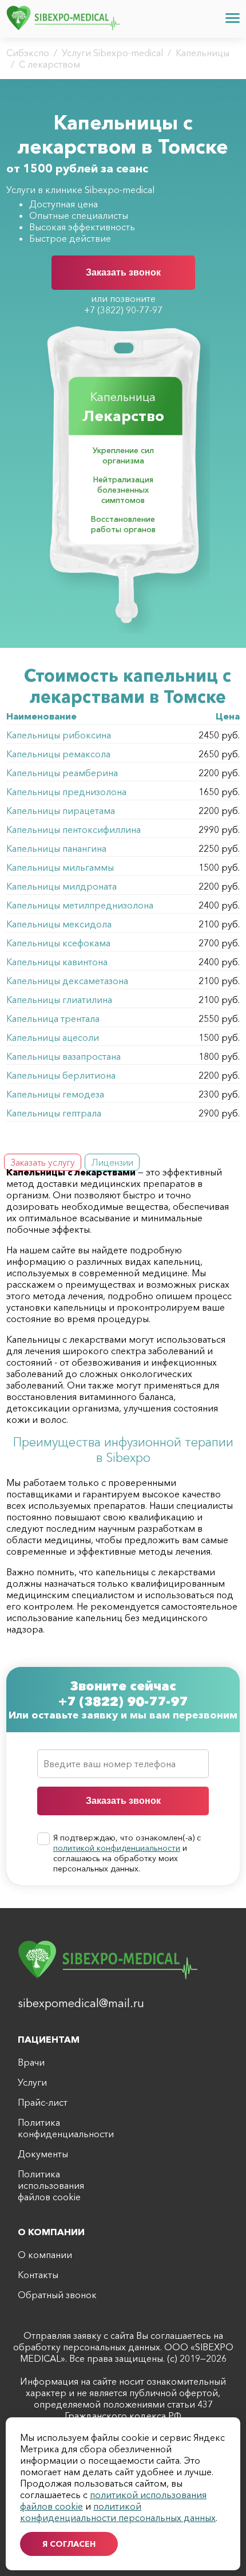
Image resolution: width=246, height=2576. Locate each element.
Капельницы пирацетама (61, 811)
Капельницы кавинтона (57, 962)
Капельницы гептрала (54, 1113)
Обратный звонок (57, 2295)
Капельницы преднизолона (66, 792)
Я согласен (69, 2544)
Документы (43, 2154)
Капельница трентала (53, 1018)
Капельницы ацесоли (53, 1037)
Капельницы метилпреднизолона (80, 905)
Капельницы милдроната (61, 886)
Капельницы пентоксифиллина (74, 829)
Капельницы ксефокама (58, 943)
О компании (45, 2255)
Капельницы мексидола (59, 924)
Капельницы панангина (56, 848)
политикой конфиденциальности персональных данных (118, 2512)
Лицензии (112, 1162)
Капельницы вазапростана (64, 1056)
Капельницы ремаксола (58, 754)
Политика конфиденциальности (61, 2128)
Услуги (32, 2082)
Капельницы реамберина (62, 773)
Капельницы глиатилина (59, 1000)
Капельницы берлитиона (61, 1075)
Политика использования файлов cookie (51, 2185)
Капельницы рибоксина (59, 735)
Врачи (31, 2062)
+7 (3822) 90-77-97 (123, 310)
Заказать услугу (43, 1162)
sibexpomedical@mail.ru (81, 2003)
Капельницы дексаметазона (67, 981)
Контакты (38, 2275)
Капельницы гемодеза (55, 1094)
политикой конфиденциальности (117, 1848)
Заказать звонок (123, 272)
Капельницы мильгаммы (60, 867)
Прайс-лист (43, 2102)
